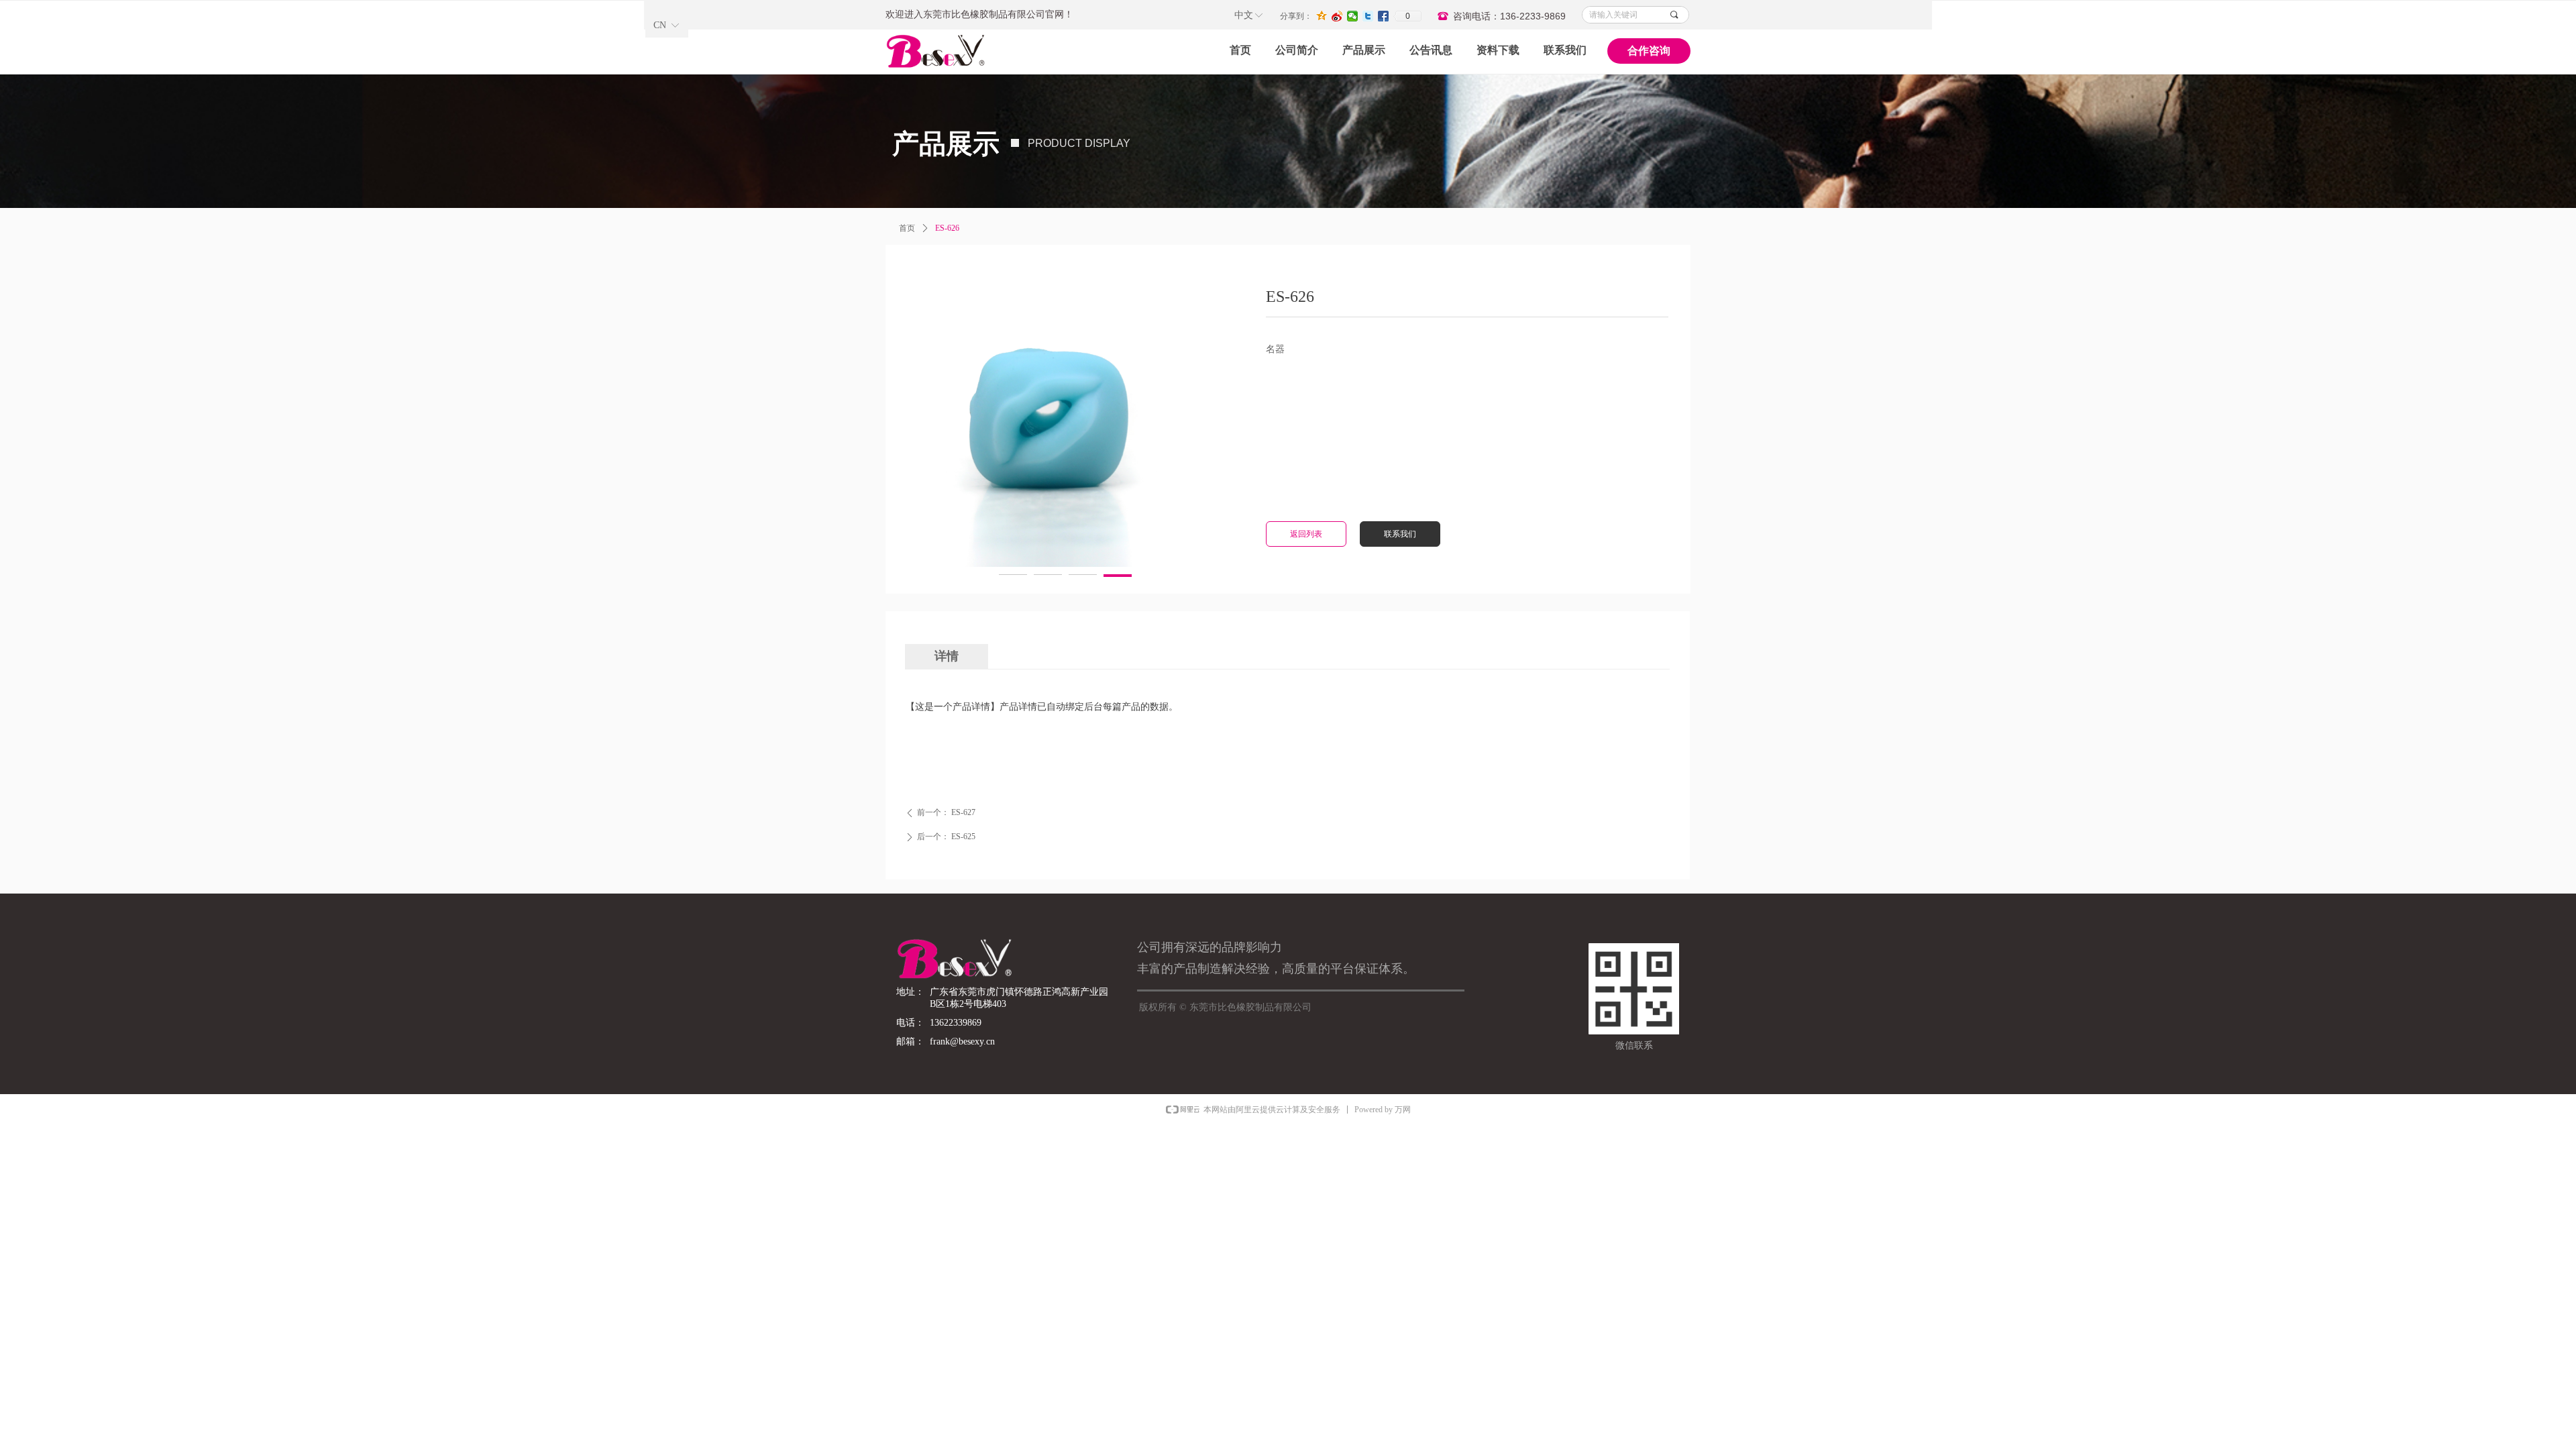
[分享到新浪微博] (1337, 16)
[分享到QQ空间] (1322, 16)
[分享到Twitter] (1368, 16)
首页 (907, 228)
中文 (1244, 15)
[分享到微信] (1353, 16)
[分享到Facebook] (1384, 16)
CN (660, 25)
